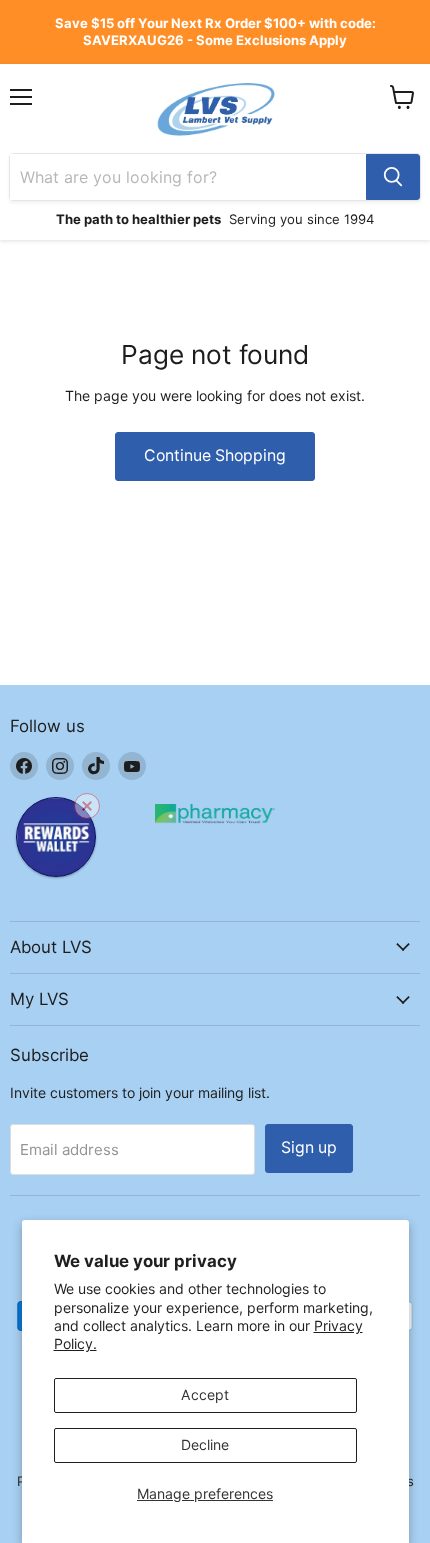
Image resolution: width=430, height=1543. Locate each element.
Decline (205, 1444)
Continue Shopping (215, 455)
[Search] (393, 177)
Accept (205, 1394)
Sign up (309, 1147)
